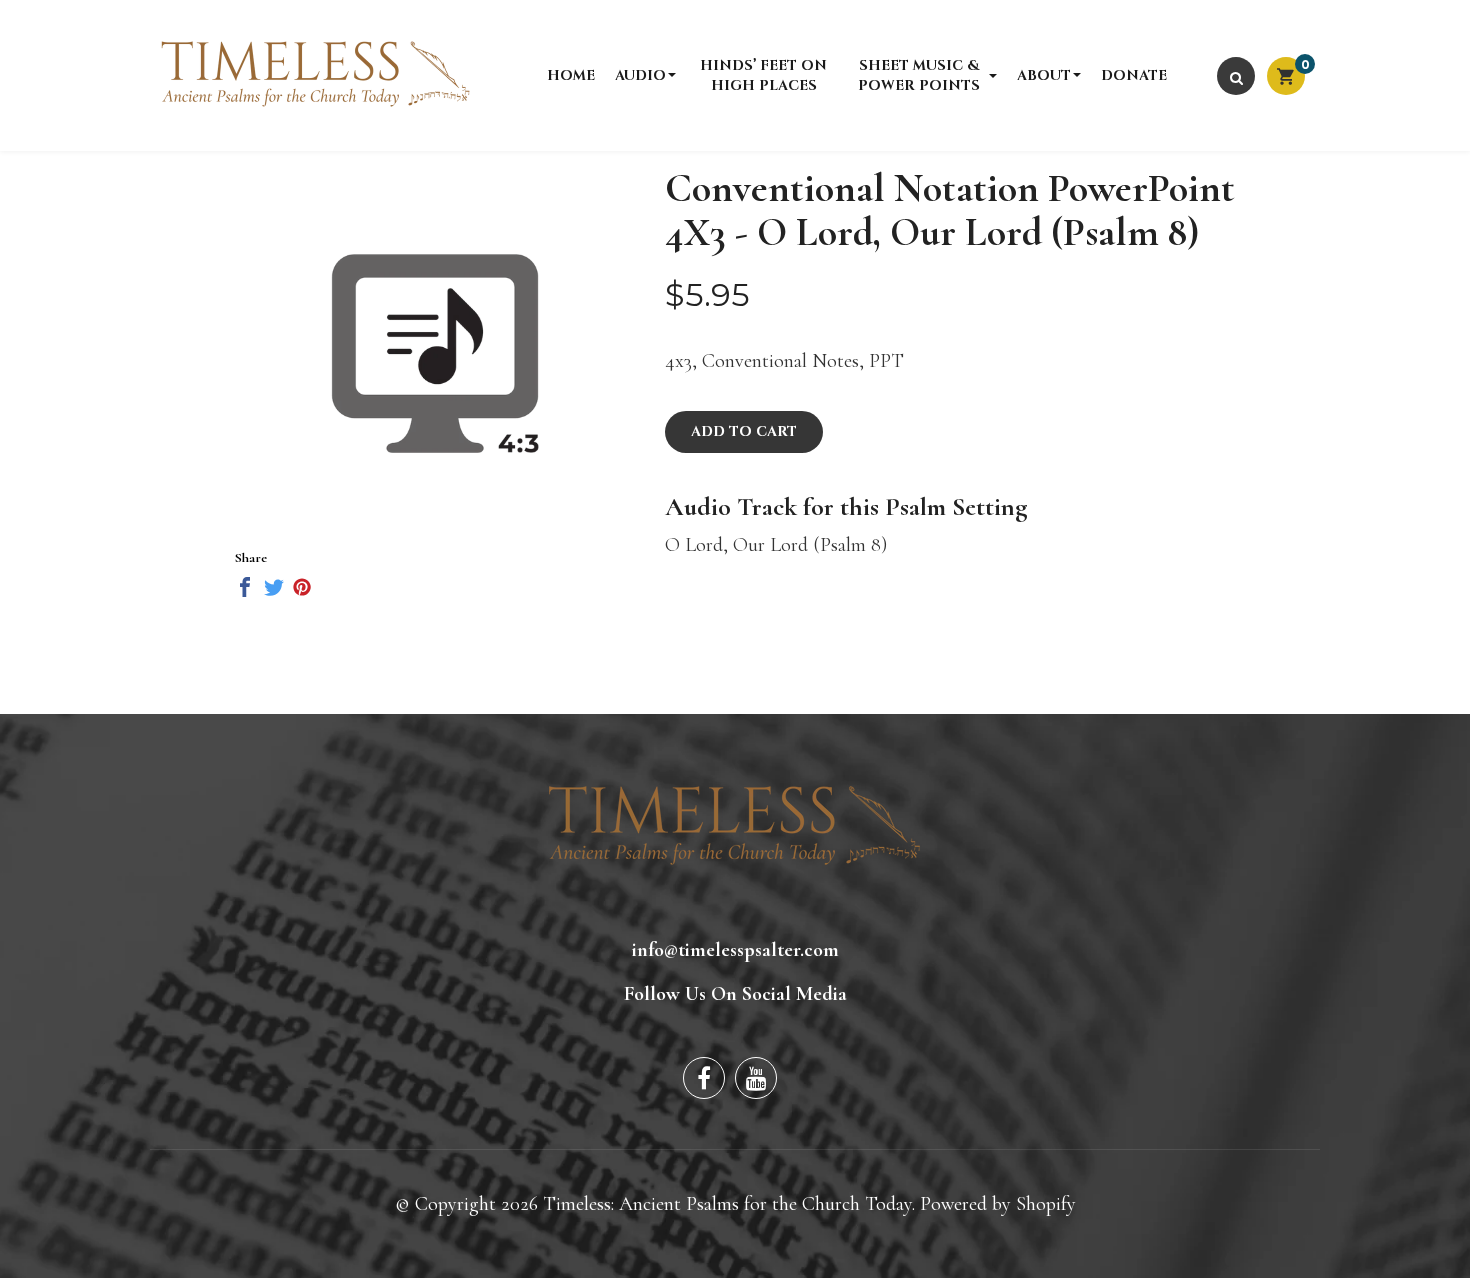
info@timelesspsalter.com (735, 950)
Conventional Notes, (783, 361)
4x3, (681, 361)
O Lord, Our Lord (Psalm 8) (776, 545)
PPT (886, 361)
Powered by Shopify (998, 1204)
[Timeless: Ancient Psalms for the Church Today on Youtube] (756, 1078)
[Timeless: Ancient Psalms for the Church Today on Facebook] (704, 1078)
